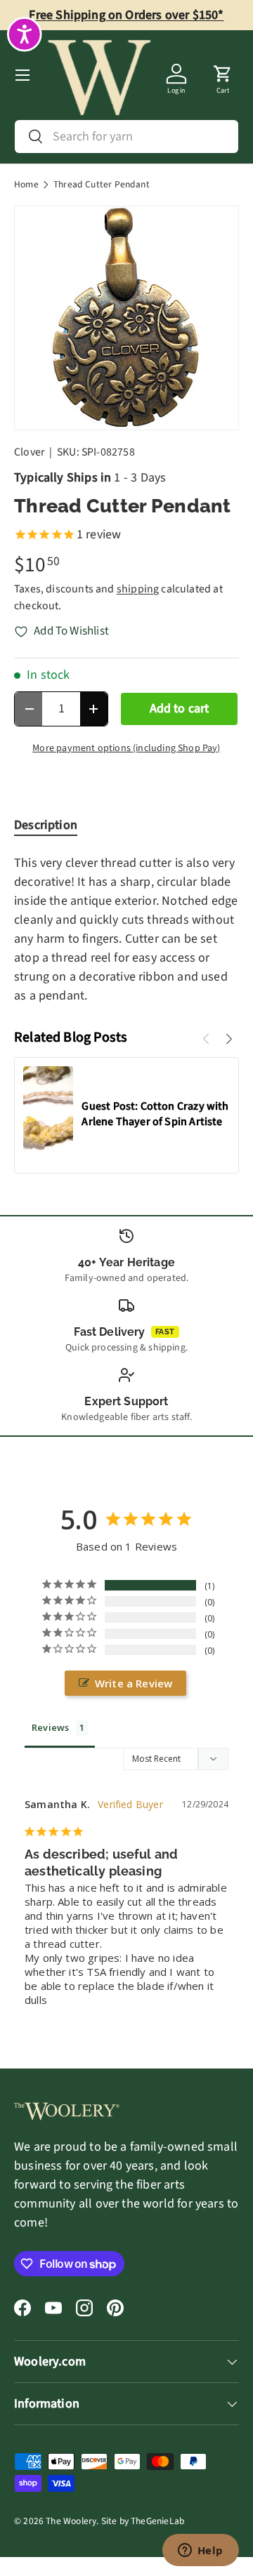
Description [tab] (46, 825)
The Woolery (71, 2521)
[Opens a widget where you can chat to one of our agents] (200, 2551)
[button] (223, 75)
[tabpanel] (126, 929)
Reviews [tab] (50, 1727)
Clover (30, 452)
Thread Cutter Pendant (102, 185)
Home (26, 185)
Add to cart (180, 709)
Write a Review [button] (134, 1683)
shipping (138, 589)
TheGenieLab (157, 2521)
